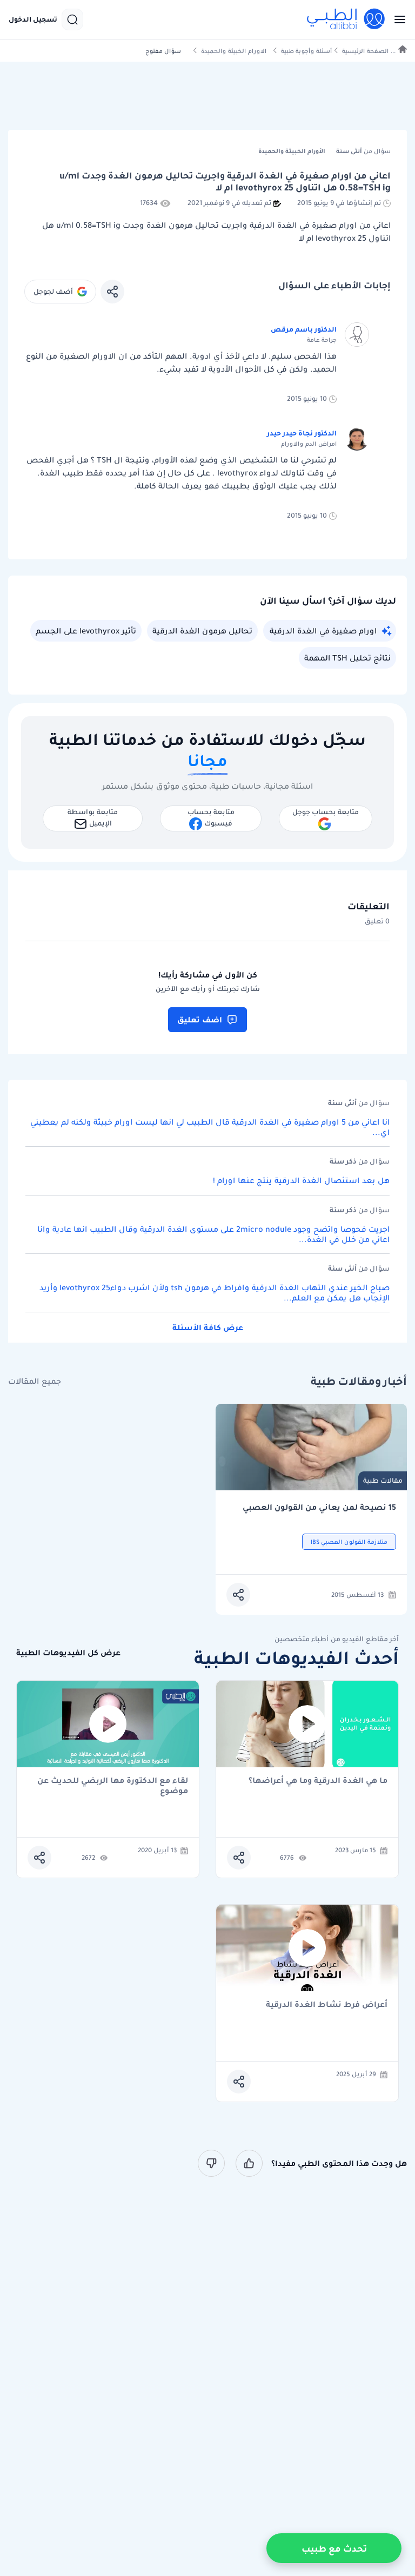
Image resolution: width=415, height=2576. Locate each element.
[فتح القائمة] (397, 19)
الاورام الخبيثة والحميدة (234, 51)
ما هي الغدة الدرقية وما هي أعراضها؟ (318, 1781)
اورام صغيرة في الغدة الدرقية (323, 631)
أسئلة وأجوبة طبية (306, 51)
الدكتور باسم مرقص (304, 329)
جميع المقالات (35, 1381)
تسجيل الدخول (33, 19)
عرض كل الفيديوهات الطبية (68, 1653)
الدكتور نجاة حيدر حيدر (302, 433)
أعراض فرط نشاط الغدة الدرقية (327, 2005)
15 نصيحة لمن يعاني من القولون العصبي (319, 1507)
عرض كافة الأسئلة (208, 1327)
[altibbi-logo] (346, 19)
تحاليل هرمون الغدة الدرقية (202, 631)
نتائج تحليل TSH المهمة (347, 658)
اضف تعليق (200, 1020)
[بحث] (72, 19)
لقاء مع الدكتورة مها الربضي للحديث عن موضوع (113, 1786)
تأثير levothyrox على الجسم (86, 631)
